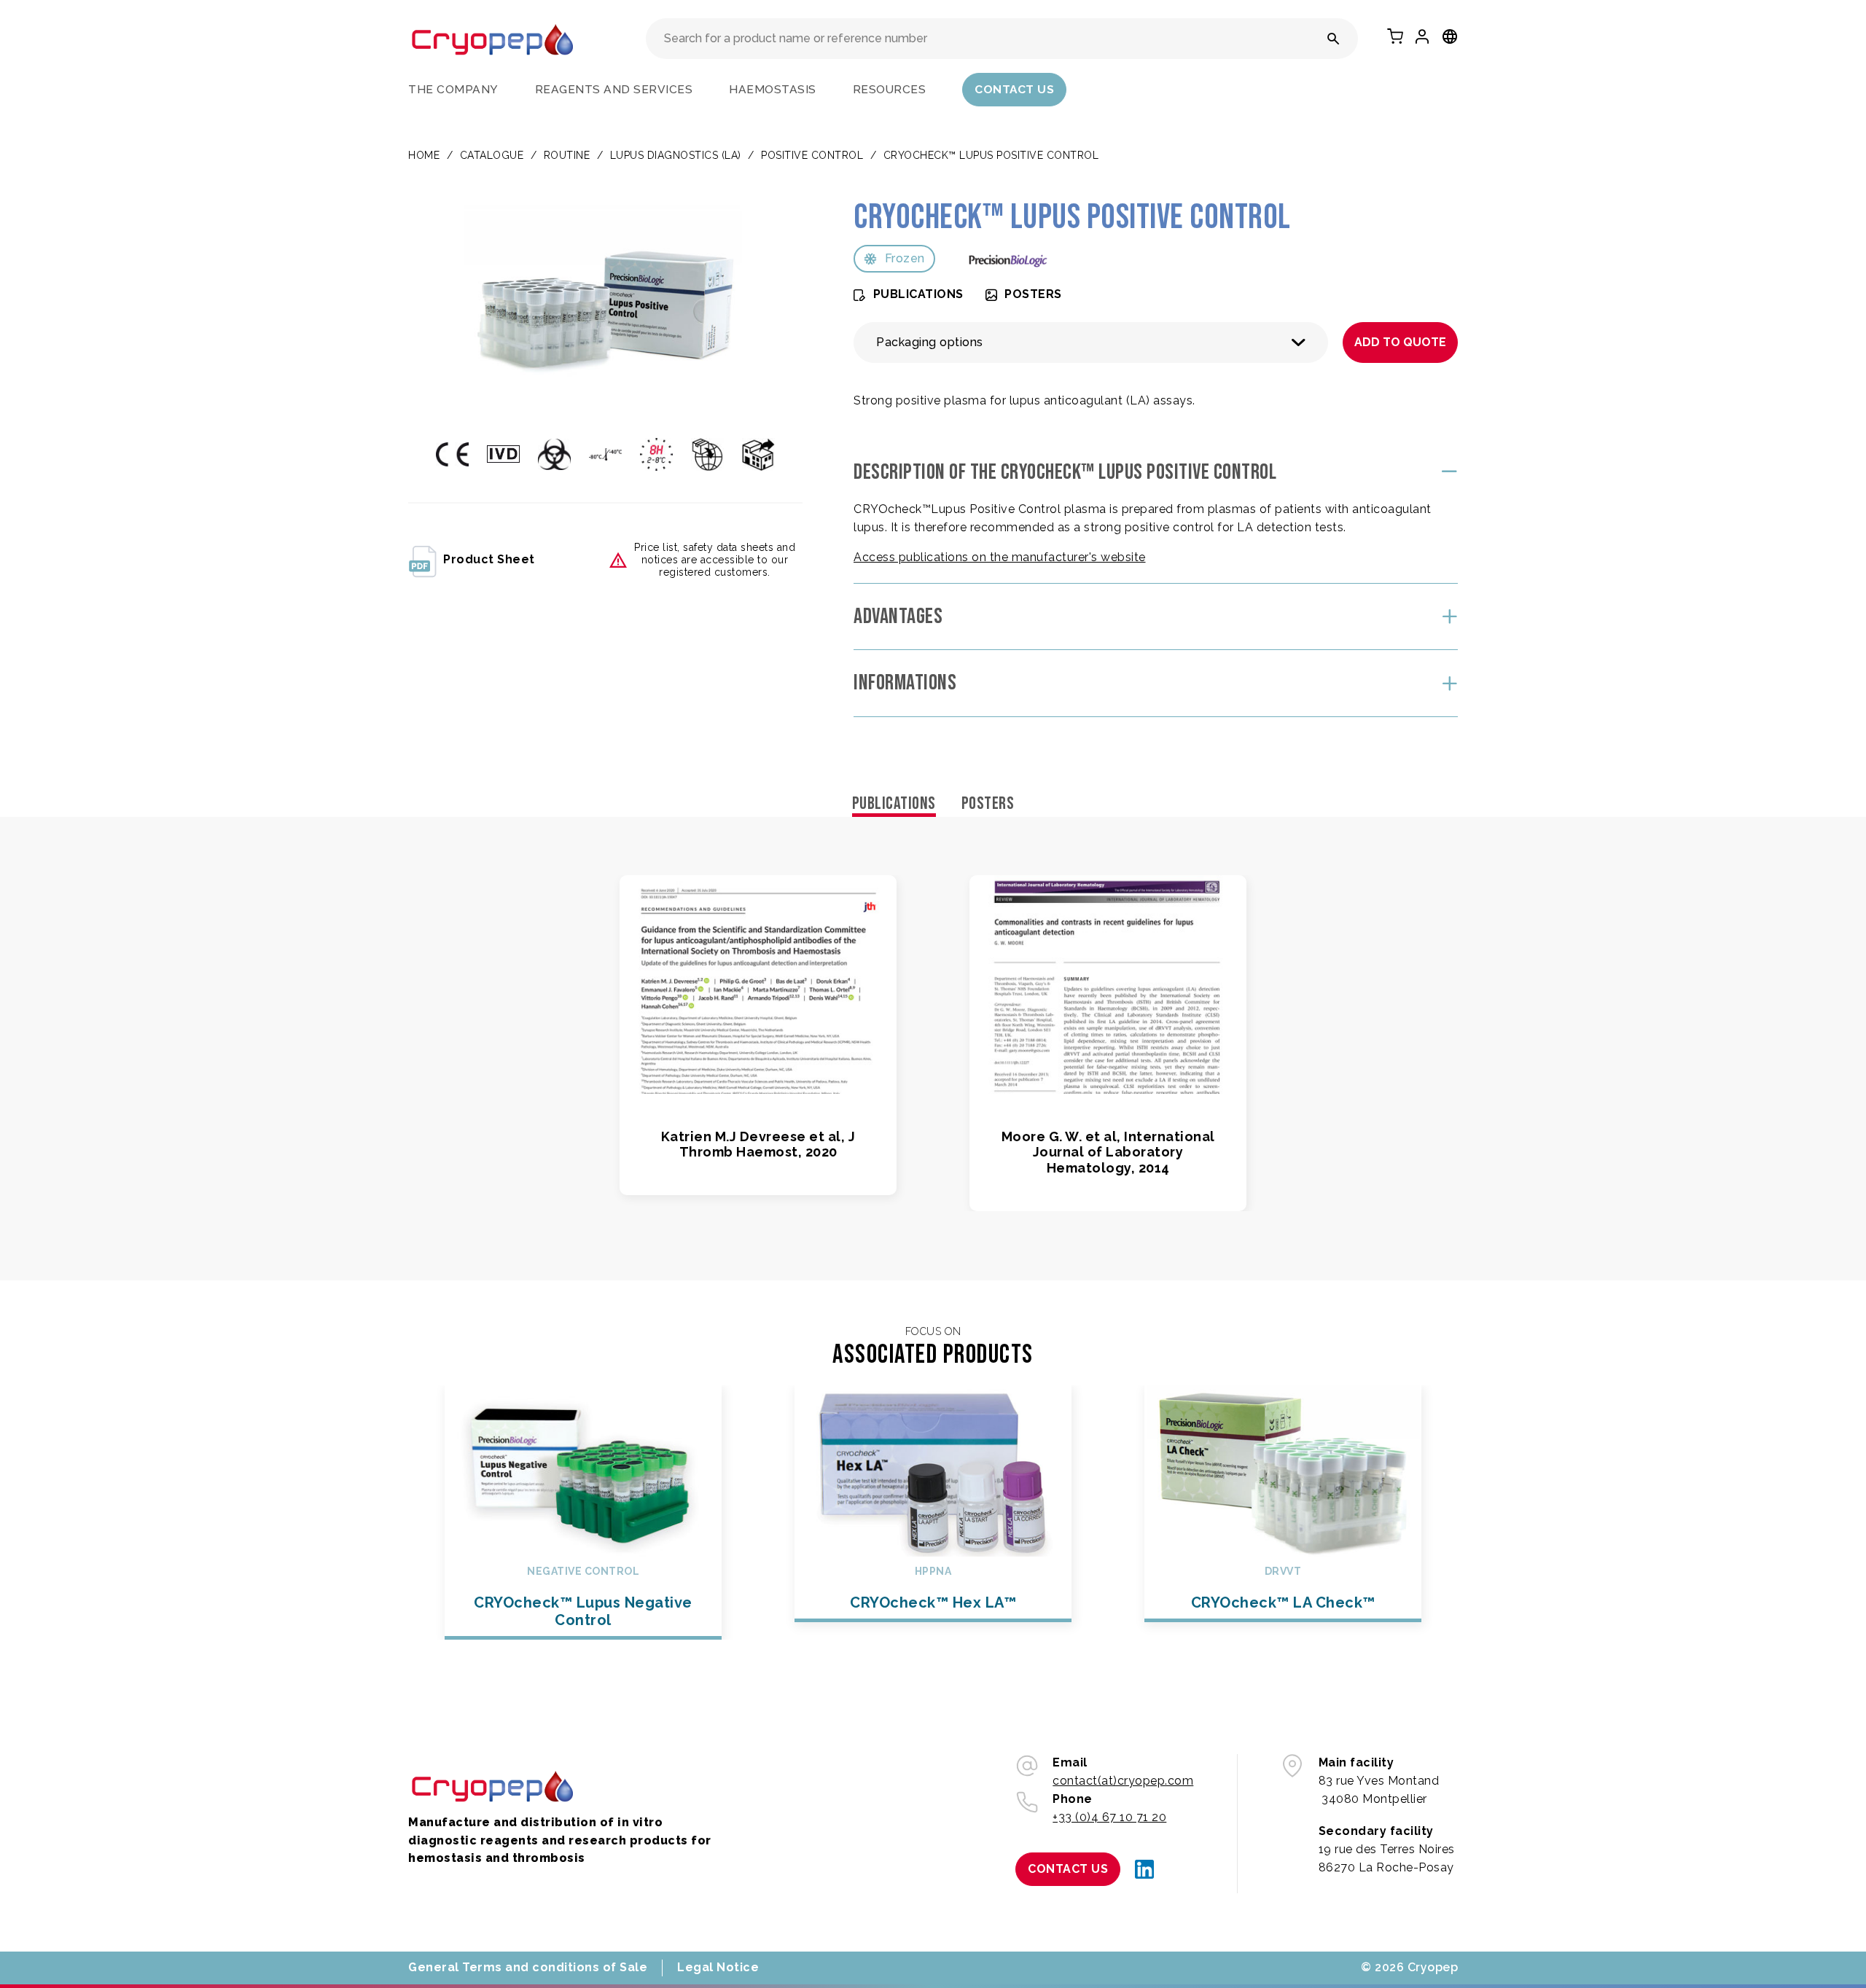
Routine (567, 155)
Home (424, 155)
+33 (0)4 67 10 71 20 (1109, 1817)
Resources (890, 89)
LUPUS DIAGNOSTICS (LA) (676, 155)
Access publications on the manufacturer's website (1000, 557)
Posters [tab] (988, 803)
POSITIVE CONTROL (812, 155)
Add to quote (1400, 342)
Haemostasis (773, 89)
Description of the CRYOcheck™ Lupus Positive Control (1065, 472)
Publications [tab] (894, 803)
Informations (905, 683)
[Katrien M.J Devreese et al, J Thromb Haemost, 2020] (758, 985)
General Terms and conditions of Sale (528, 1967)
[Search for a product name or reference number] (1334, 39)
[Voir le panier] (1395, 36)
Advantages (898, 617)
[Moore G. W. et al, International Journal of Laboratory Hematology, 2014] (1108, 985)
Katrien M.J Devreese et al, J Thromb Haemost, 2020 (758, 1144)
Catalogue (492, 155)
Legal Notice (718, 1967)
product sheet (489, 559)
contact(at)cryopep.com (1123, 1781)
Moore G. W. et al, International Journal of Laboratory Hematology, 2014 (1108, 1152)
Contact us (1014, 89)
